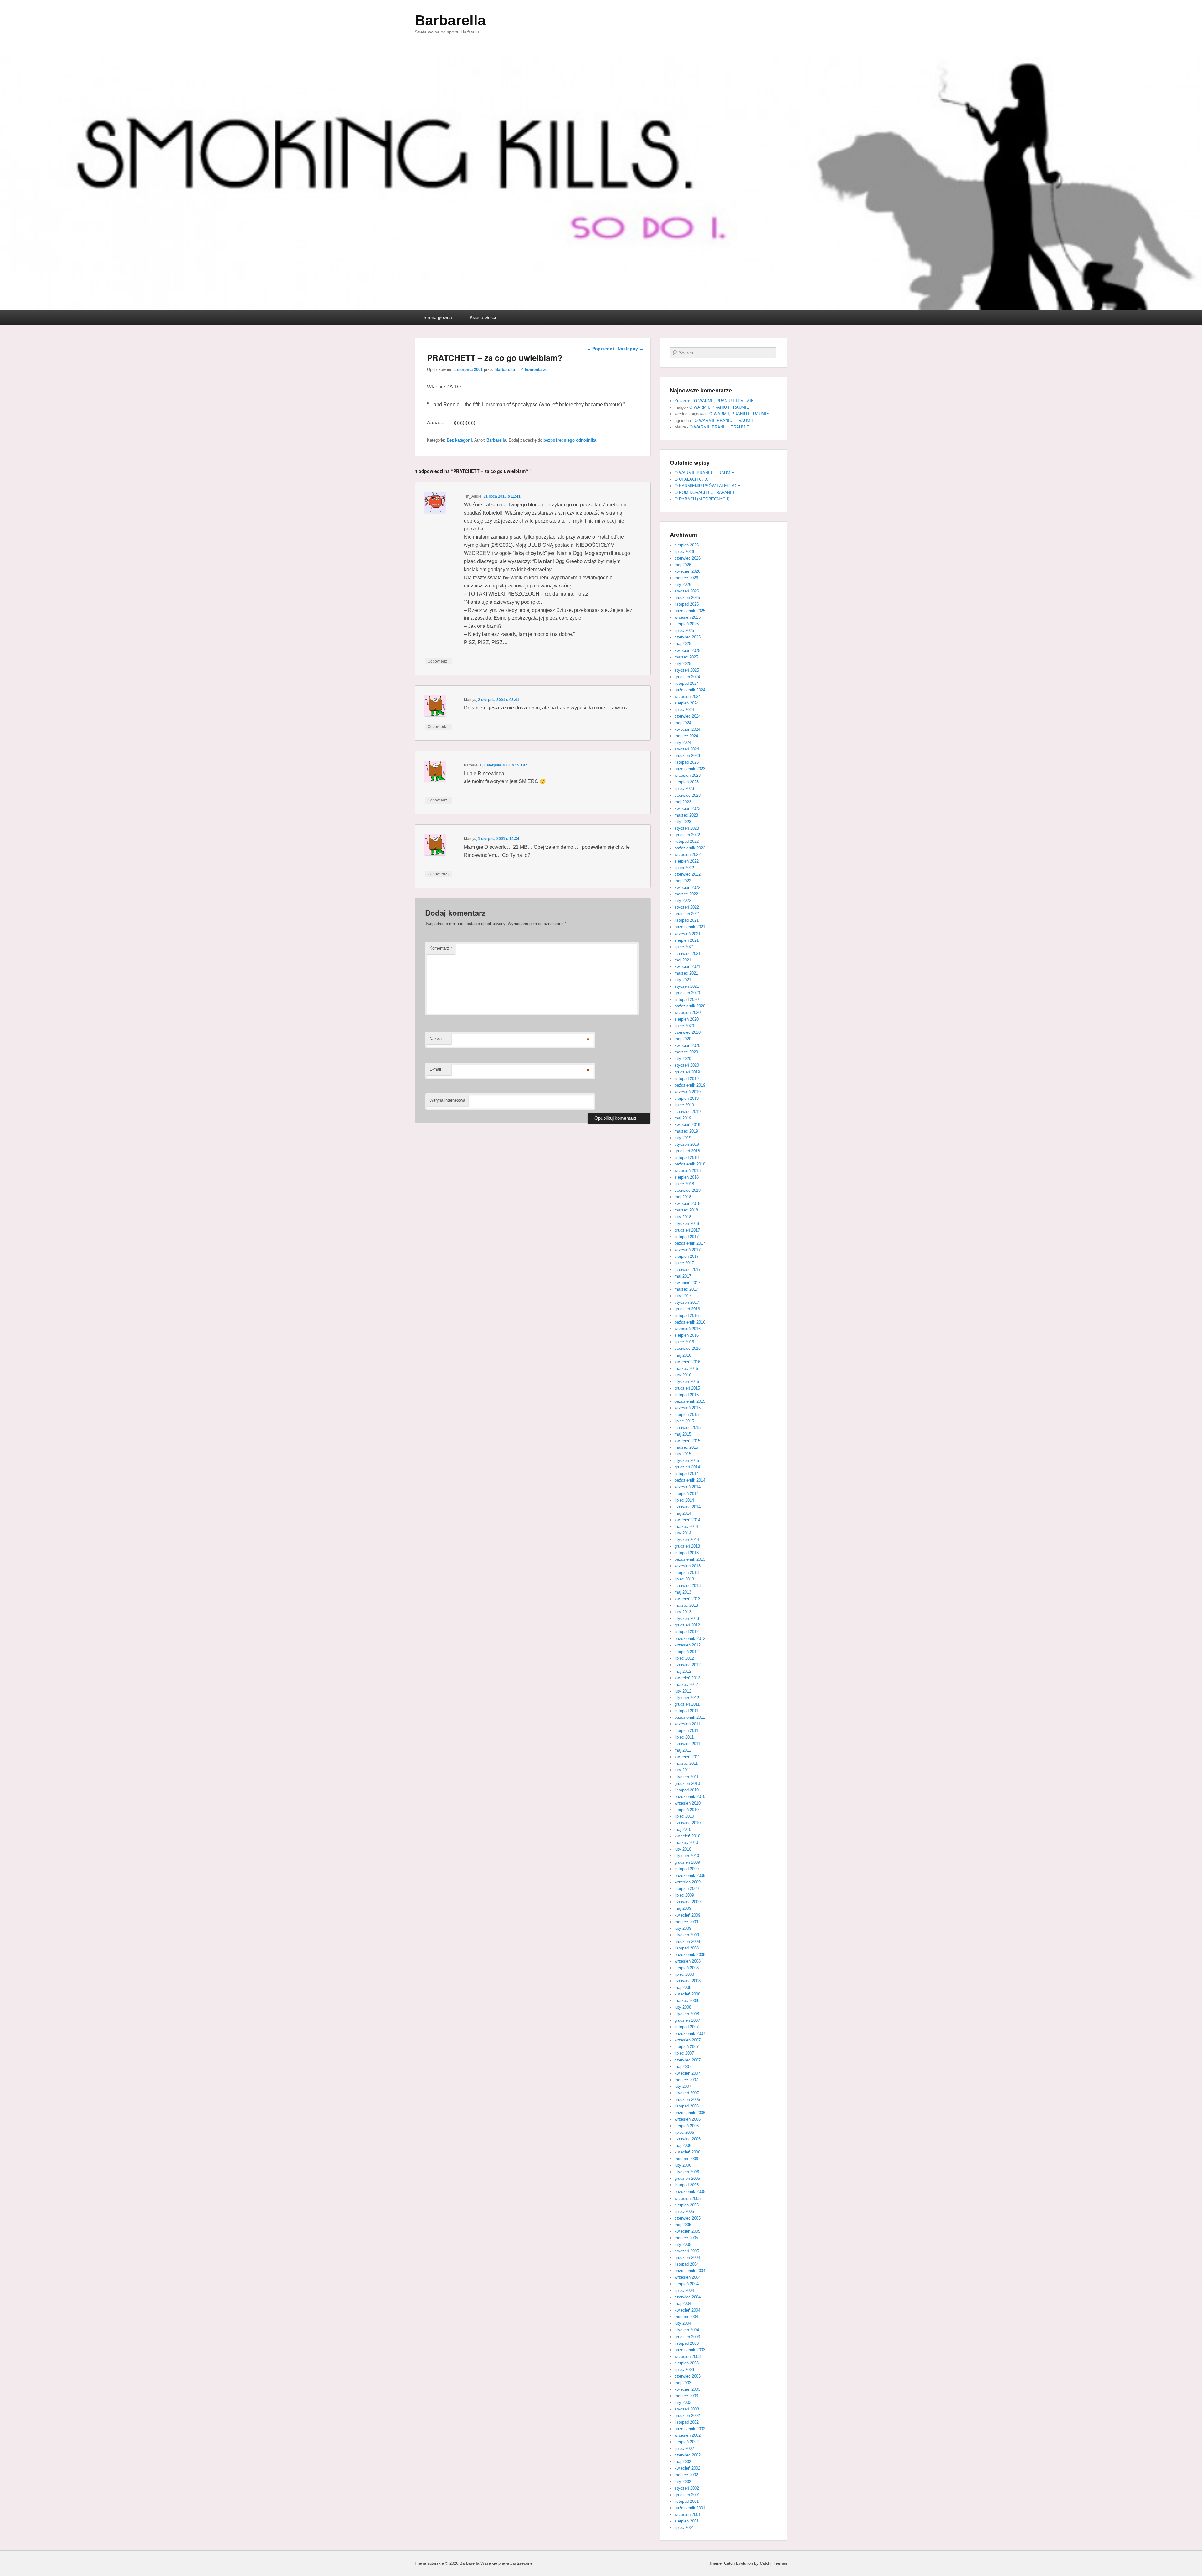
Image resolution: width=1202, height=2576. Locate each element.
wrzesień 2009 (688, 1882)
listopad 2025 (687, 604)
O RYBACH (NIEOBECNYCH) (702, 499)
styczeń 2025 (687, 670)
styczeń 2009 (687, 1935)
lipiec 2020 (684, 1026)
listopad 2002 (687, 2422)
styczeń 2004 (687, 2330)
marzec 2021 (686, 973)
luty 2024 (683, 743)
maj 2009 (683, 1908)
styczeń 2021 (687, 986)
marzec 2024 (686, 736)
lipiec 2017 (684, 1263)
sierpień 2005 (687, 2205)
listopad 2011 (686, 1711)
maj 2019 (683, 1118)
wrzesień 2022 (688, 855)
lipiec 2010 (684, 1816)
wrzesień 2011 (687, 1724)
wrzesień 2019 (688, 1092)
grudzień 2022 (687, 835)
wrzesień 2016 (688, 1329)
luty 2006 (683, 2165)
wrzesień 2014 (688, 1487)
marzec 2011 (686, 1763)
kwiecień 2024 (687, 729)
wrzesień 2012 (688, 1645)
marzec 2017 (686, 1289)
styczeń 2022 (687, 907)
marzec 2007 (686, 2080)
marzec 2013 (686, 1605)
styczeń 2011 (687, 1777)
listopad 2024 (687, 683)
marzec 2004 (686, 2317)
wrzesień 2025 (688, 617)
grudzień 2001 (687, 2495)
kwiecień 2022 (687, 887)
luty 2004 (683, 2323)
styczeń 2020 (687, 1065)
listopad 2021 (687, 920)
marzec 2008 (686, 2001)
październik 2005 (690, 2192)
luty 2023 (683, 822)
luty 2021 (683, 980)
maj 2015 (683, 1434)
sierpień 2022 (687, 861)
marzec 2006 (686, 2159)
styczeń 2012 (687, 1698)
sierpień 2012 (687, 1652)
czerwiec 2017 (688, 1270)
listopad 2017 (687, 1237)
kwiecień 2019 (687, 1125)
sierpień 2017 (687, 1256)
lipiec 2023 (684, 789)
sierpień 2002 (687, 2442)
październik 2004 (690, 2271)
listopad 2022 (687, 841)
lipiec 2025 (684, 630)
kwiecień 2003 (687, 2389)
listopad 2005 (687, 2185)
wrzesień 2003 (688, 2356)
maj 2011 (683, 1750)
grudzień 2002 (687, 2416)
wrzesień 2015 (688, 1408)
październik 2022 (690, 848)
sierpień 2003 (687, 2363)
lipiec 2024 (684, 710)
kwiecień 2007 (687, 2073)
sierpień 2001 (687, 2521)
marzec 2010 (686, 1843)
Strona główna (438, 317)
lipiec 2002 (684, 2448)
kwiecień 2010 (687, 1836)
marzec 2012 (686, 1685)
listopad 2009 (687, 1869)
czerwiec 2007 (688, 2060)
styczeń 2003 (687, 2409)
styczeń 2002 (687, 2488)
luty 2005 (683, 2244)
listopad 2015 (687, 1395)
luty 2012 (683, 1691)
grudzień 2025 (687, 598)
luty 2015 (683, 1454)
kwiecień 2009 (687, 1915)
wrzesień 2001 (688, 2515)
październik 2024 (690, 690)
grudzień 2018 (687, 1151)
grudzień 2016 (687, 1309)
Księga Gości (483, 317)
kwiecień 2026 (687, 571)
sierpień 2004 (687, 2284)
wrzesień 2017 (688, 1250)
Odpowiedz (439, 661)
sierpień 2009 (687, 1889)
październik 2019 (690, 1085)
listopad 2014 (687, 1474)
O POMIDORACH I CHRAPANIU (704, 492)
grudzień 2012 (687, 1625)
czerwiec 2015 (688, 1428)
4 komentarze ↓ (536, 369)
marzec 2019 (686, 1131)
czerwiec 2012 (688, 1665)
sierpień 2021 (687, 940)
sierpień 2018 (687, 1177)
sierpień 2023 (687, 782)
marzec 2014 (686, 1526)
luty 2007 (683, 2086)
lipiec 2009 (684, 1895)
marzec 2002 (686, 2475)
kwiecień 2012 (687, 1678)
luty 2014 (683, 1533)
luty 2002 (683, 2482)
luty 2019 (683, 1138)
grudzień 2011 (687, 1704)
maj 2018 (683, 1197)
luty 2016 (683, 1375)
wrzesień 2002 (688, 2435)
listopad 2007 (687, 2027)
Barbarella (450, 20)
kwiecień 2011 (687, 1757)
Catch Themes (773, 2563)
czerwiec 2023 (688, 795)
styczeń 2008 (687, 2014)
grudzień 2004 (687, 2258)
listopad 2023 (687, 762)
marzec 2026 (686, 578)
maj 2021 (683, 960)
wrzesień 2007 (688, 2040)
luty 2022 (683, 901)
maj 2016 (683, 1355)
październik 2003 (690, 2350)
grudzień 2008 (687, 1941)
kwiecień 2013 (687, 1599)
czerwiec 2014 (688, 1507)
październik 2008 (690, 1955)
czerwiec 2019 (688, 1111)
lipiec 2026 (684, 552)
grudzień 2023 (687, 756)
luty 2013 (683, 1612)
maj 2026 (683, 565)
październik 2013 (690, 1559)
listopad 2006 (687, 2106)
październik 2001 (690, 2508)
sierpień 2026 (687, 545)
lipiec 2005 (684, 2212)
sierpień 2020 (687, 1019)
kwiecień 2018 (687, 1203)
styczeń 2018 (687, 1224)
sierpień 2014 (687, 1494)
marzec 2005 (686, 2238)
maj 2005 (683, 2225)
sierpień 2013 (687, 1572)
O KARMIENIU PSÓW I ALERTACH (707, 486)
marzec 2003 (686, 2396)
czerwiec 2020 (688, 1032)
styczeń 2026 (687, 591)
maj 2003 (683, 2383)
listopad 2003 (687, 2343)
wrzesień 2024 (688, 696)
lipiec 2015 (684, 1421)
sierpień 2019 (687, 1098)
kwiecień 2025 (687, 650)
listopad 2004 (687, 2264)
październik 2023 (690, 769)
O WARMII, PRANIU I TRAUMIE (724, 401)
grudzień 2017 (687, 1230)
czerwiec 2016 (688, 1348)
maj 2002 (683, 2462)
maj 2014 (683, 1513)
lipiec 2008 (684, 1974)
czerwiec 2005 (688, 2218)
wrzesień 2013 (688, 1566)
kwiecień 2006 (687, 2152)
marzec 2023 (686, 815)
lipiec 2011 (684, 1737)
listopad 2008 (687, 1948)
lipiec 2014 (684, 1500)
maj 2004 (683, 2304)
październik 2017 (690, 1243)
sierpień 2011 (686, 1731)
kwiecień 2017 (687, 1283)
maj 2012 (683, 1671)
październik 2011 (690, 1717)
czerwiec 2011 (687, 1744)
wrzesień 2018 (688, 1171)
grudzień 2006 (687, 2100)
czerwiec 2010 (688, 1823)
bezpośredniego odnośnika (570, 440)
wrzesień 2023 (688, 775)
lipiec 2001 (684, 2528)
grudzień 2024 (687, 677)
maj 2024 (683, 723)
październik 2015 (690, 1401)
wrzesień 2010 (688, 1803)
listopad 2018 (687, 1157)
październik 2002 (690, 2429)
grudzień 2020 (687, 993)
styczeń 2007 (687, 2093)
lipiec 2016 (684, 1342)
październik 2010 (690, 1797)
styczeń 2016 (687, 1382)
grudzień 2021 (687, 914)
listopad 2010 (687, 1790)
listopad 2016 (687, 1316)
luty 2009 (683, 1928)
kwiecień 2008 (687, 1994)
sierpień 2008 (687, 1968)
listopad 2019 (687, 1079)
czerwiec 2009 (688, 1902)
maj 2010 (683, 1829)
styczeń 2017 (687, 1302)
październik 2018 (690, 1164)
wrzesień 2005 (688, 2198)
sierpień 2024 (687, 703)
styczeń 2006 (687, 2172)
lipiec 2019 (684, 1105)
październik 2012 (690, 1639)
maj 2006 (683, 2146)
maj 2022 (683, 881)
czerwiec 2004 (688, 2297)
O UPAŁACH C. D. (691, 479)
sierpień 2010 (687, 1810)
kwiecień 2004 (687, 2310)
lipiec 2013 (684, 1579)
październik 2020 (690, 1006)
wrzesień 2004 (688, 2277)
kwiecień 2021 (687, 967)
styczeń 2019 (687, 1144)
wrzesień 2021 (688, 934)
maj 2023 (683, 802)
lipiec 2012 (684, 1658)
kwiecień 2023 (687, 809)
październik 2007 (690, 2033)
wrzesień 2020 (688, 1013)
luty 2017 (683, 1296)
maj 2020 (683, 1039)
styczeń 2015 (687, 1460)
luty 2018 (683, 1217)
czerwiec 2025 (688, 637)
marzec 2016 (686, 1368)
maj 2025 (683, 644)
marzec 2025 (686, 657)
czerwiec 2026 (688, 558)
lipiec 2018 (684, 1184)
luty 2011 (683, 1770)
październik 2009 (690, 1875)
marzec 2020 (686, 1052)
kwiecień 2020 (687, 1045)
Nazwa (436, 1039)
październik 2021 (690, 927)
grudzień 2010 (687, 1783)
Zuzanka (682, 401)
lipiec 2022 (684, 868)
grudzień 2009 (687, 1862)
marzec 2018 (686, 1210)
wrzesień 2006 (688, 2119)
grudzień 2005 (687, 2178)
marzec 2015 (686, 1447)
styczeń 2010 (687, 1856)
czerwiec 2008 (688, 1981)
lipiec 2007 (684, 2053)
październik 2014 (690, 1480)
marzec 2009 (686, 1922)
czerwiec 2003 (688, 2376)
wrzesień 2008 (688, 1961)
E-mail (435, 1069)
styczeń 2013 (687, 1618)
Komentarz (441, 948)
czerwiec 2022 (688, 874)
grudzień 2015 (687, 1388)
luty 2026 (683, 584)
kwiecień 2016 (687, 1362)
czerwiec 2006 (688, 2139)
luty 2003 (683, 2402)
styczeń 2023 (687, 828)
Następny (631, 349)
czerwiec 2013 (688, 1586)
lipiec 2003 (684, 2370)
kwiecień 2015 (687, 1441)
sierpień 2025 (687, 624)
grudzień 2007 (687, 2020)
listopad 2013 (687, 1553)
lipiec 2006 (684, 2132)
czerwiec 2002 (688, 2455)
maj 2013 (683, 1592)
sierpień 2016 (687, 1335)
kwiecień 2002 (687, 2468)
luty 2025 (683, 664)
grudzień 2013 (687, 1546)
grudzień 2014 (687, 1467)
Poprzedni (600, 349)
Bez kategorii (459, 440)
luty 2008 (683, 2007)
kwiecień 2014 (687, 1520)
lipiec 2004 (684, 2290)
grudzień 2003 (687, 2337)
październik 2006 (690, 2113)
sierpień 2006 (687, 2126)
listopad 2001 (687, 2501)
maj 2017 (683, 1276)
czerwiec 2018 (688, 1190)
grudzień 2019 (687, 1072)
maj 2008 (683, 1987)
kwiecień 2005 (687, 2231)
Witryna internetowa (447, 1100)
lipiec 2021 (684, 947)
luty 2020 (683, 1059)
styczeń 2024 (687, 749)
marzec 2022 (686, 894)
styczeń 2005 (687, 2251)
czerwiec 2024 (688, 716)
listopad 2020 (687, 999)
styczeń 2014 (687, 1540)
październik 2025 (690, 611)
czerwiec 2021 (688, 953)
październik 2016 (690, 1322)
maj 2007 (683, 2067)
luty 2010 (683, 1849)
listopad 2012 (687, 1632)
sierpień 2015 (687, 1414)
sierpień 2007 (687, 2047)
